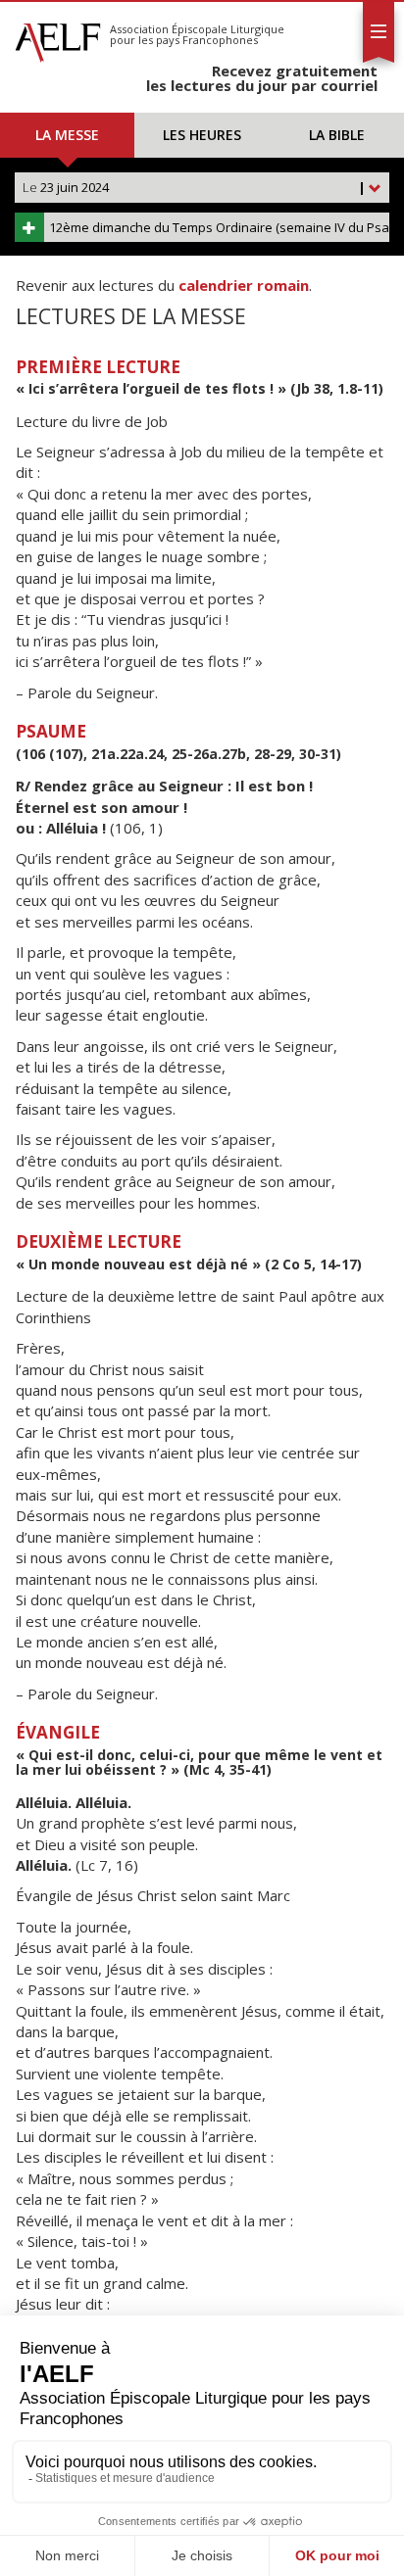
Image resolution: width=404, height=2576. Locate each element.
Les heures (202, 135)
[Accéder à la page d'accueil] (58, 37)
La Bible (337, 135)
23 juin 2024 (194, 187)
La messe (67, 135)
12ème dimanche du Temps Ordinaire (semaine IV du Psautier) (219, 227)
